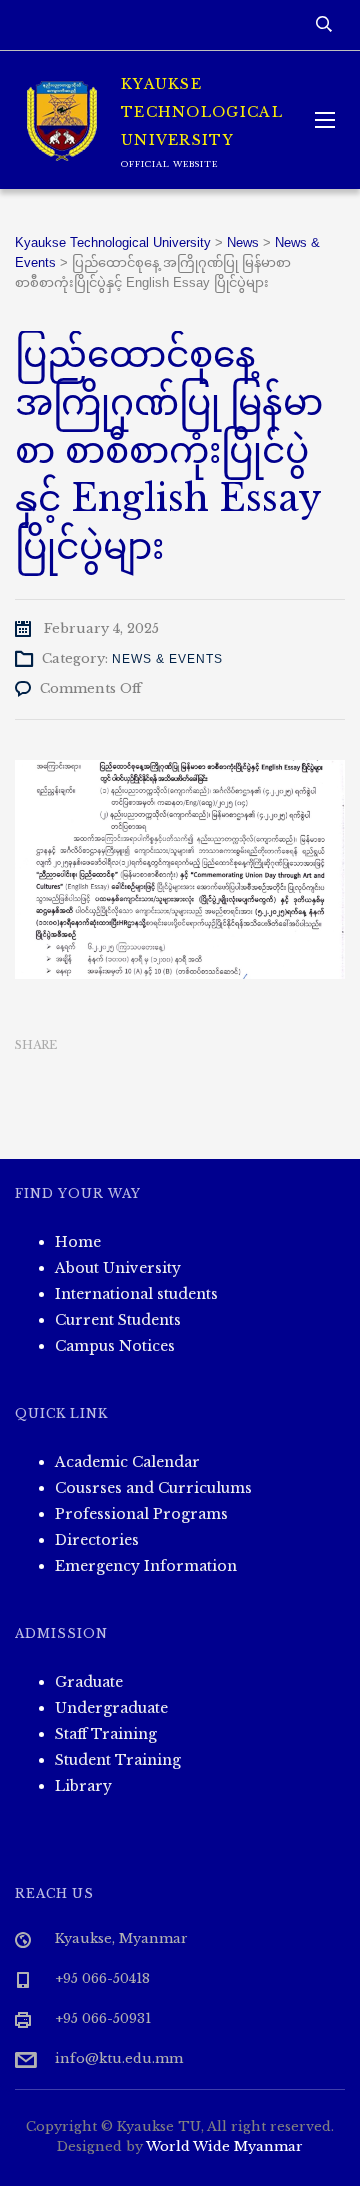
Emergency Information (146, 1566)
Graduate (89, 1682)
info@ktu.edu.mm (119, 2058)
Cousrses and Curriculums (153, 1488)
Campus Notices (115, 1346)
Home (78, 1242)
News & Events (167, 659)
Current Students (118, 1320)
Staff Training (106, 1734)
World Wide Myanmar (224, 2146)
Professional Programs (141, 1514)
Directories (97, 1540)
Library (83, 1786)
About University (118, 1268)
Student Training (118, 1760)
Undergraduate (111, 1708)
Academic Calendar (127, 1462)
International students (136, 1294)
